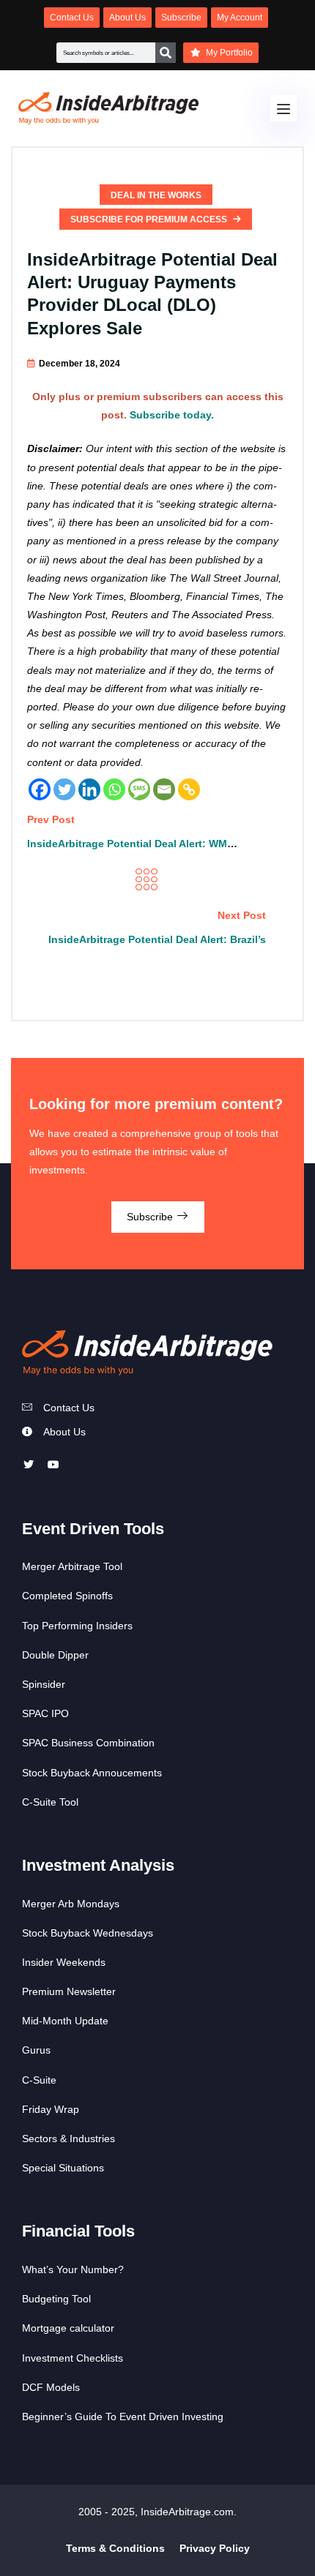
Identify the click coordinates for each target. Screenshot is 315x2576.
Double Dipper (55, 1655)
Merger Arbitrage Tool (72, 1566)
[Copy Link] (189, 789)
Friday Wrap (51, 2109)
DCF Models (51, 2387)
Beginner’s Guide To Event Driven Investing (123, 2417)
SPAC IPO (45, 1713)
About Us (64, 1432)
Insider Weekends (64, 1962)
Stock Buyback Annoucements (92, 1773)
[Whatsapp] (114, 789)
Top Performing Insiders (77, 1626)
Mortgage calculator (68, 2328)
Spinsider (44, 1684)
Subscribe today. (172, 415)
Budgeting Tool (56, 2299)
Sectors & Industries (68, 2138)
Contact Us (69, 1408)
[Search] (166, 53)
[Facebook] (40, 789)
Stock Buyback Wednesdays (88, 1933)
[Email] (164, 789)
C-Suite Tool (50, 1802)
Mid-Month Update (65, 2021)
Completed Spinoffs (67, 1596)
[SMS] (139, 789)
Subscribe (151, 1217)
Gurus (36, 2050)
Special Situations (63, 2168)
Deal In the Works (156, 195)
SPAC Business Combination (88, 1743)
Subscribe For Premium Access (150, 219)
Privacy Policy (215, 2548)
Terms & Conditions (115, 2548)
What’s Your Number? (73, 2269)
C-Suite (39, 2080)
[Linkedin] (89, 789)
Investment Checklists (73, 2358)
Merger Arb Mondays (71, 1904)
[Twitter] (64, 789)
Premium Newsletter (69, 1991)
